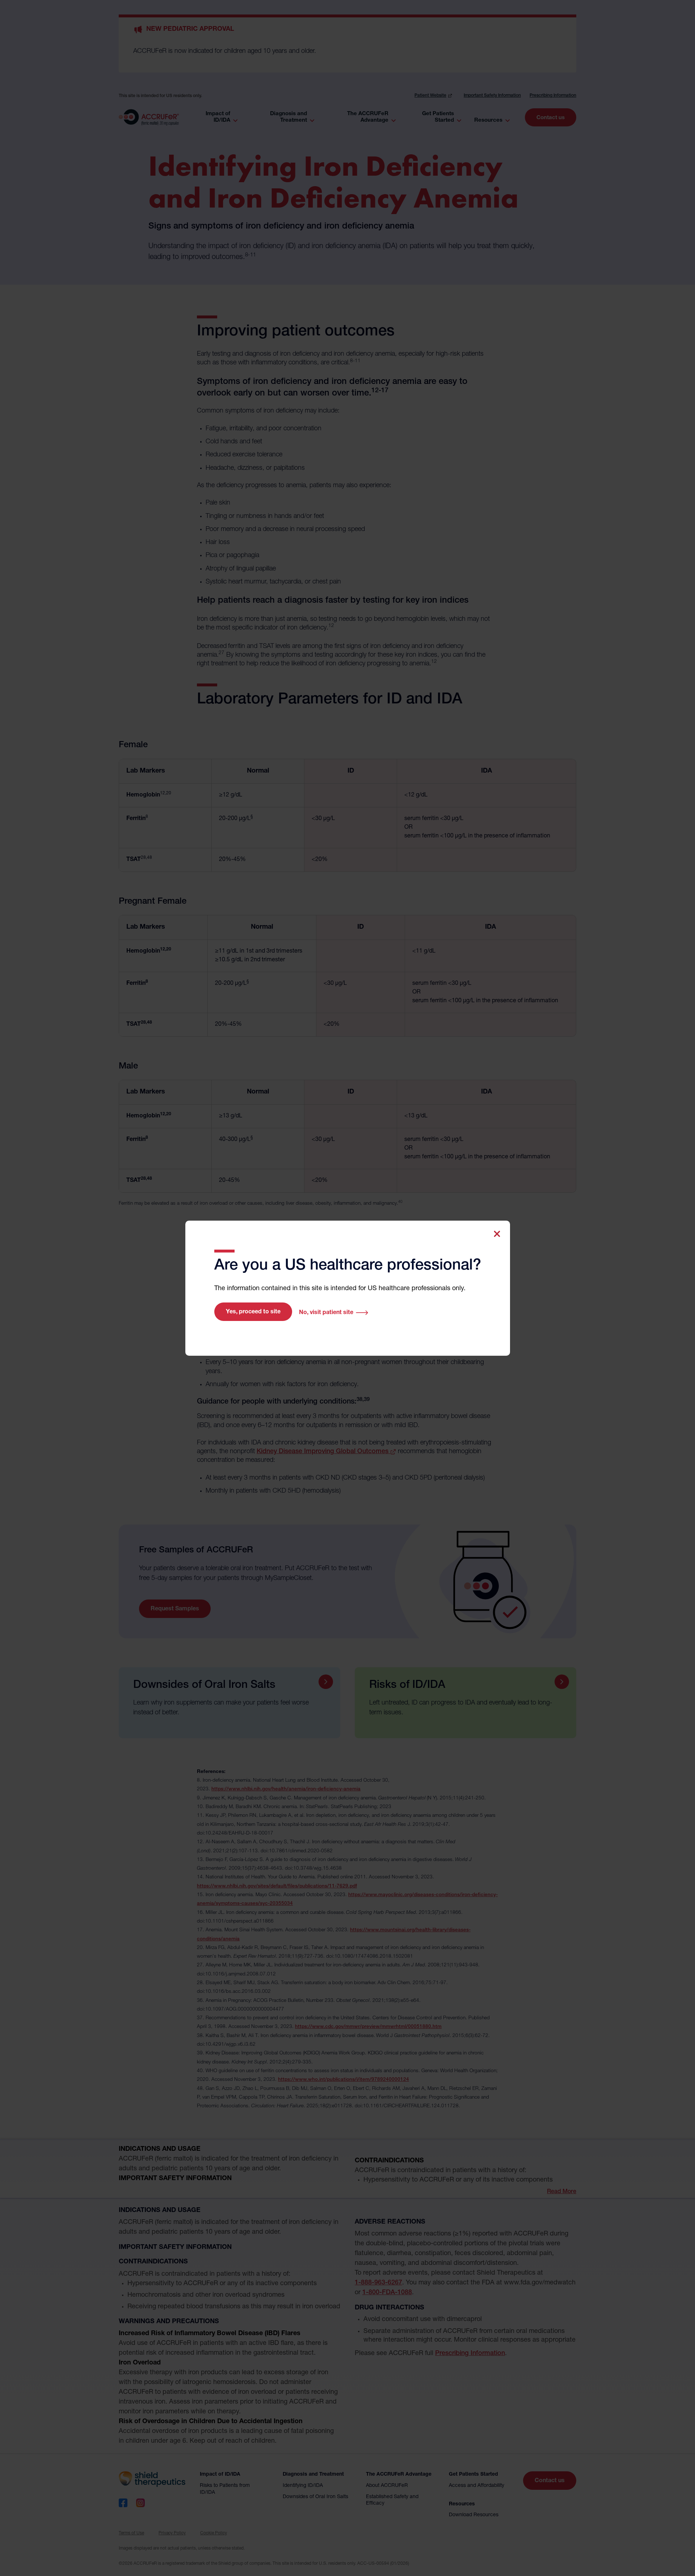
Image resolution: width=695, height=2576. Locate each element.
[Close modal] (497, 1234)
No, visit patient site (326, 1313)
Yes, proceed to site (253, 1312)
